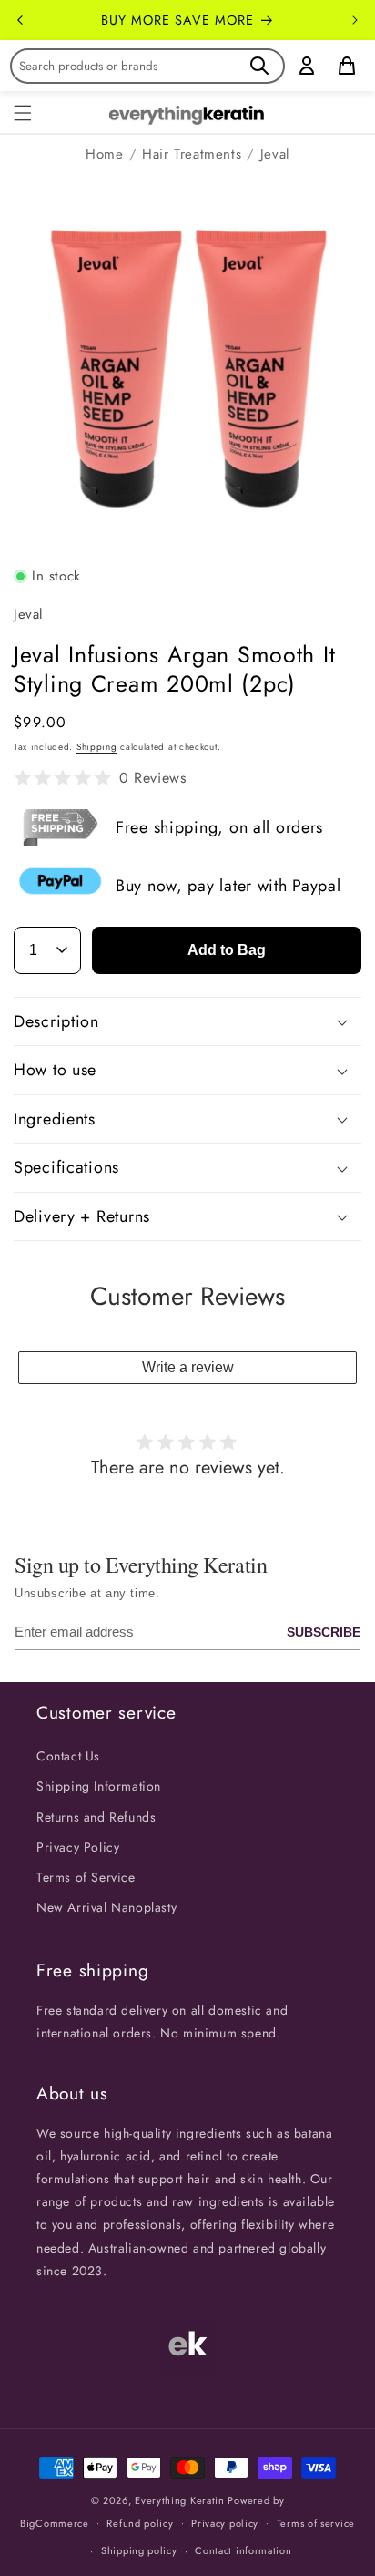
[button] (23, 113)
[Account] (307, 66)
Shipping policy (139, 2550)
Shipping (97, 747)
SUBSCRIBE (324, 1632)
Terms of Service (86, 1877)
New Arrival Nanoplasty (106, 1907)
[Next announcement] (355, 20)
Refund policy (140, 2523)
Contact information (243, 2550)
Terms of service (316, 2523)
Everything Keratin (180, 2500)
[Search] (259, 66)
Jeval (275, 154)
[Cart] (347, 66)
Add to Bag (227, 950)
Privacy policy (225, 2523)
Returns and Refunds (96, 1817)
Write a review (188, 1367)
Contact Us (68, 1756)
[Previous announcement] (20, 20)
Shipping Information (99, 1786)
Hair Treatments (192, 154)
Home (104, 154)
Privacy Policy (78, 1847)
